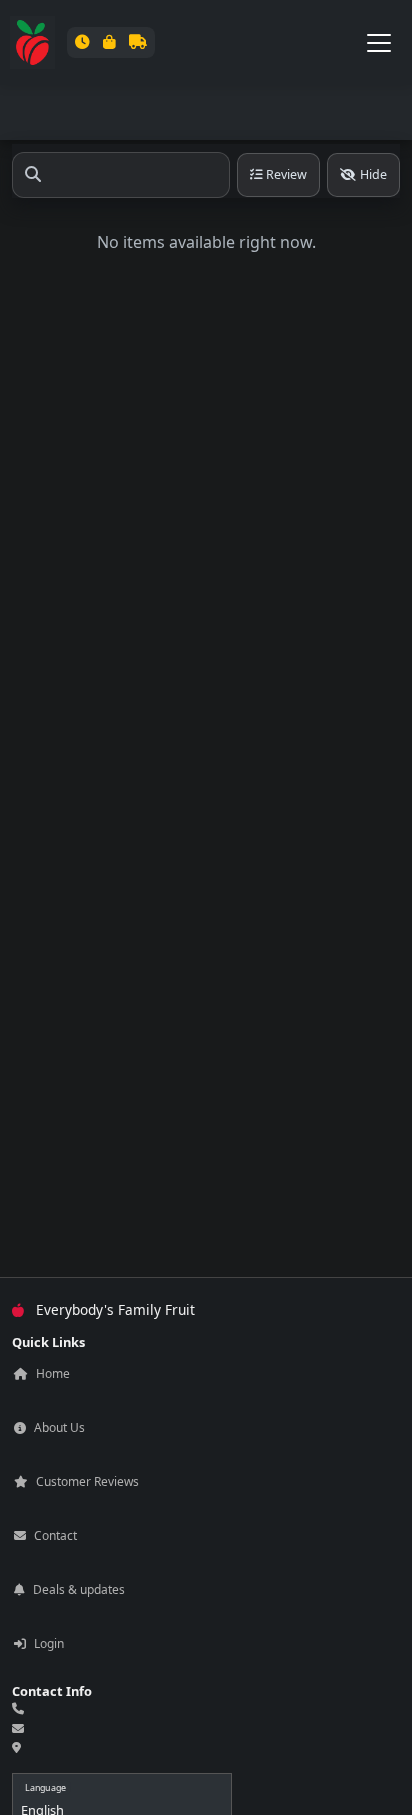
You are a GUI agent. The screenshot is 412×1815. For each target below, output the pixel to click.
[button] (111, 42)
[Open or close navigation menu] (379, 43)
